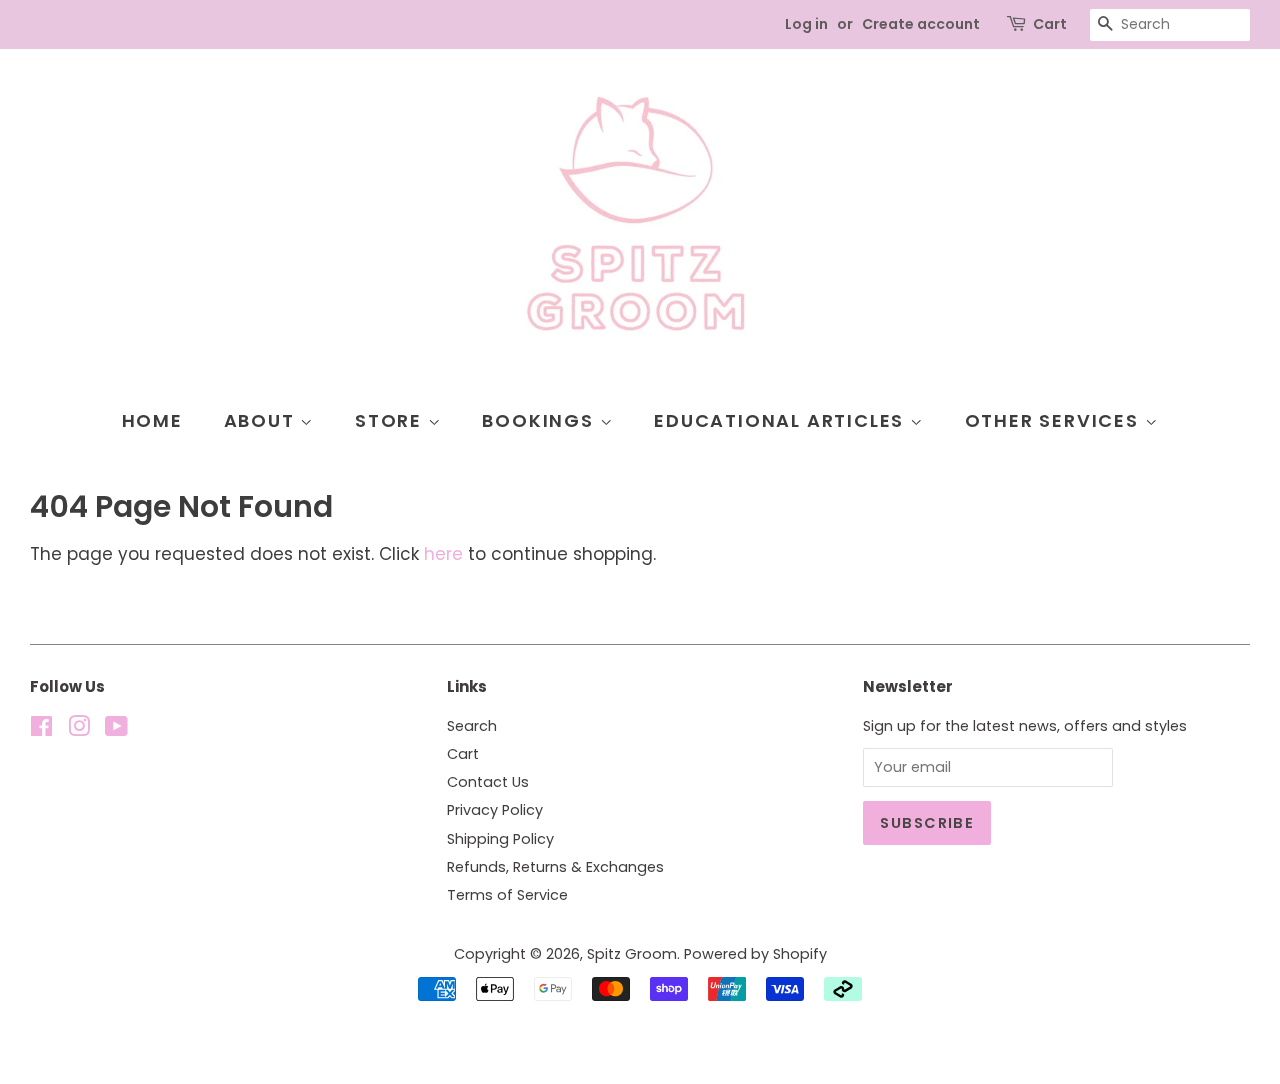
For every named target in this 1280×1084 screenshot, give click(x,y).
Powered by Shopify (755, 954)
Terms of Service (507, 895)
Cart (1050, 24)
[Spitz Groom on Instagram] (79, 730)
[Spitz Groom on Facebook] (41, 730)
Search (472, 726)
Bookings (540, 420)
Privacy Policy (495, 810)
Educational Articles (782, 420)
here (443, 554)
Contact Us (488, 782)
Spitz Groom (632, 954)
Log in (806, 24)
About (262, 420)
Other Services (1055, 420)
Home (152, 420)
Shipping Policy (500, 839)
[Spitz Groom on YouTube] (116, 730)
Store (391, 420)
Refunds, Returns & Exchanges (555, 867)
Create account (921, 24)
